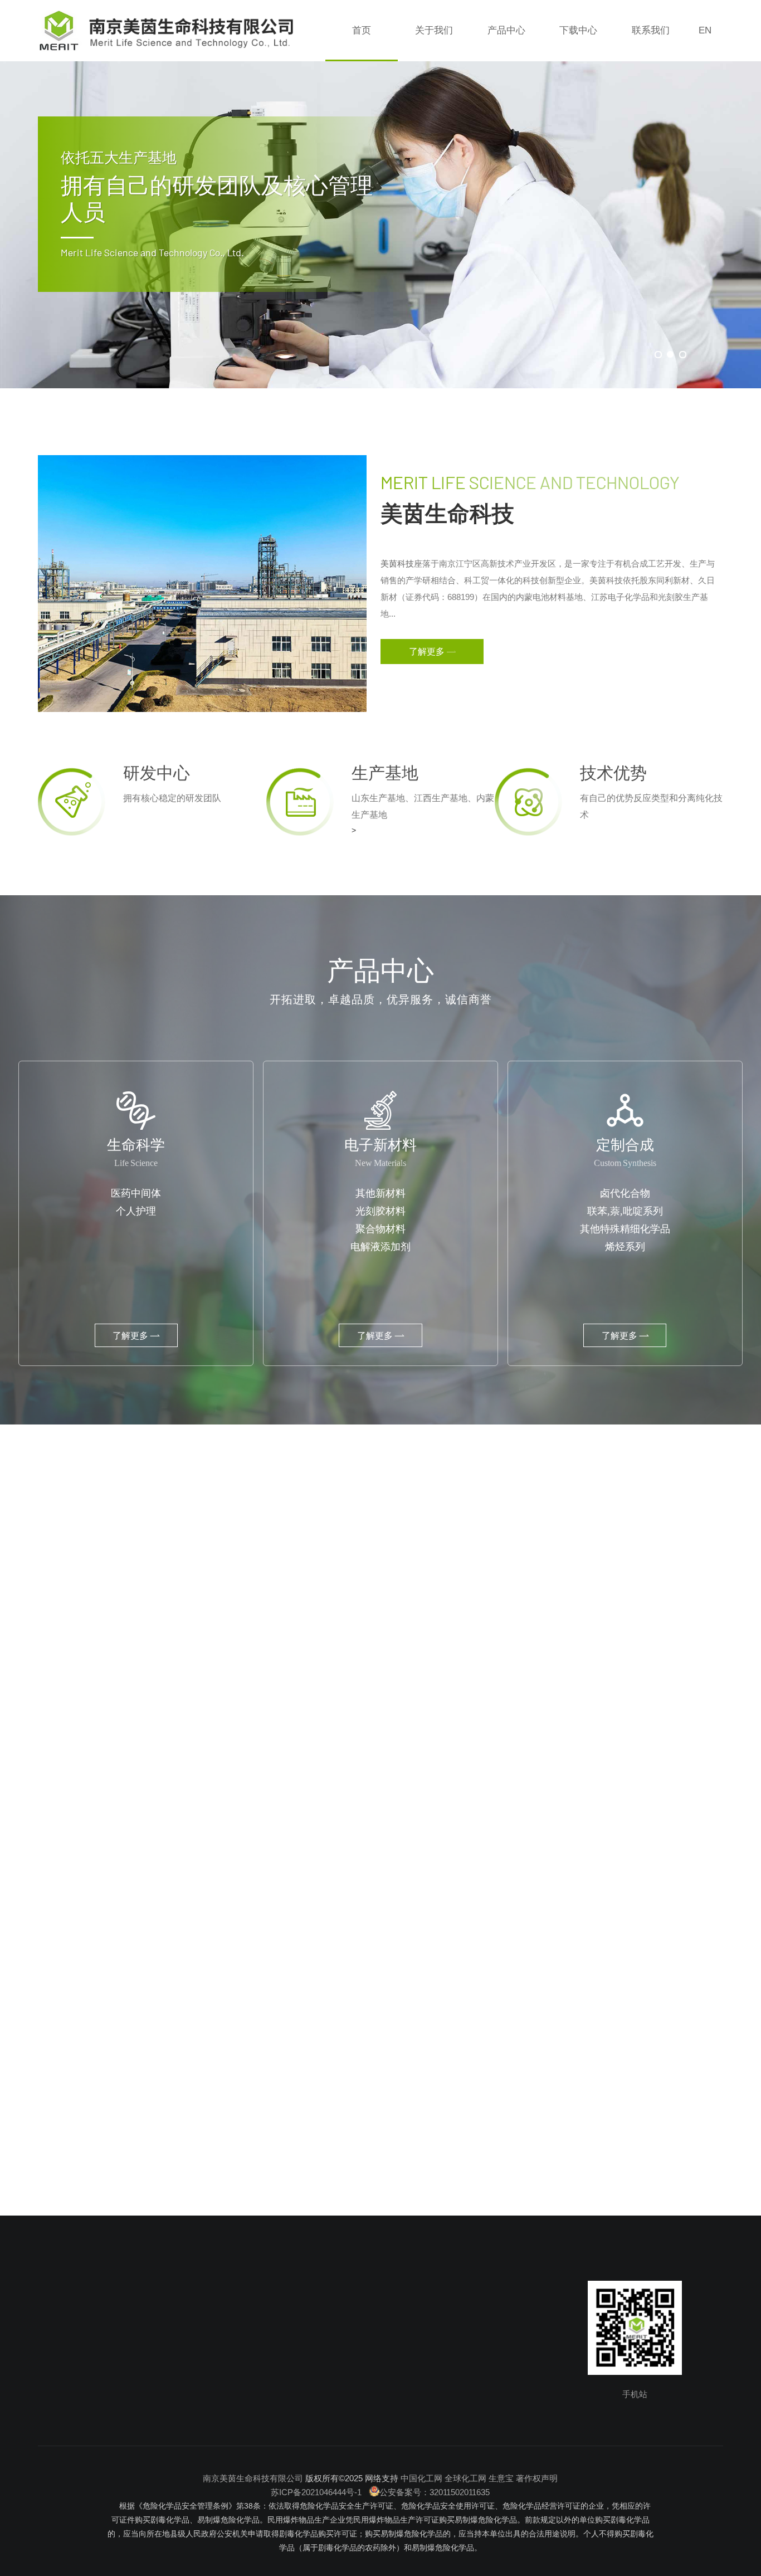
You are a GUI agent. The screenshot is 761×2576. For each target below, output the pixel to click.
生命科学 (188, 2371)
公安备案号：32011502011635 (435, 2492)
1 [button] (658, 354)
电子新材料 (192, 2391)
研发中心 (76, 2391)
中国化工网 (421, 2478)
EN (705, 30)
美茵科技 (397, 563)
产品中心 (506, 30)
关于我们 (434, 30)
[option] (380, 194)
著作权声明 (537, 2478)
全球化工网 (465, 2478)
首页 (362, 30)
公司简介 (76, 2371)
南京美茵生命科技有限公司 (253, 2478)
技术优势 (76, 2430)
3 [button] (682, 354)
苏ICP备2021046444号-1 (317, 2492)
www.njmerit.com (344, 2410)
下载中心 (578, 30)
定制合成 (188, 2410)
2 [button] (670, 354)
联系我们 (651, 30)
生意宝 (501, 2478)
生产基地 (76, 2410)
